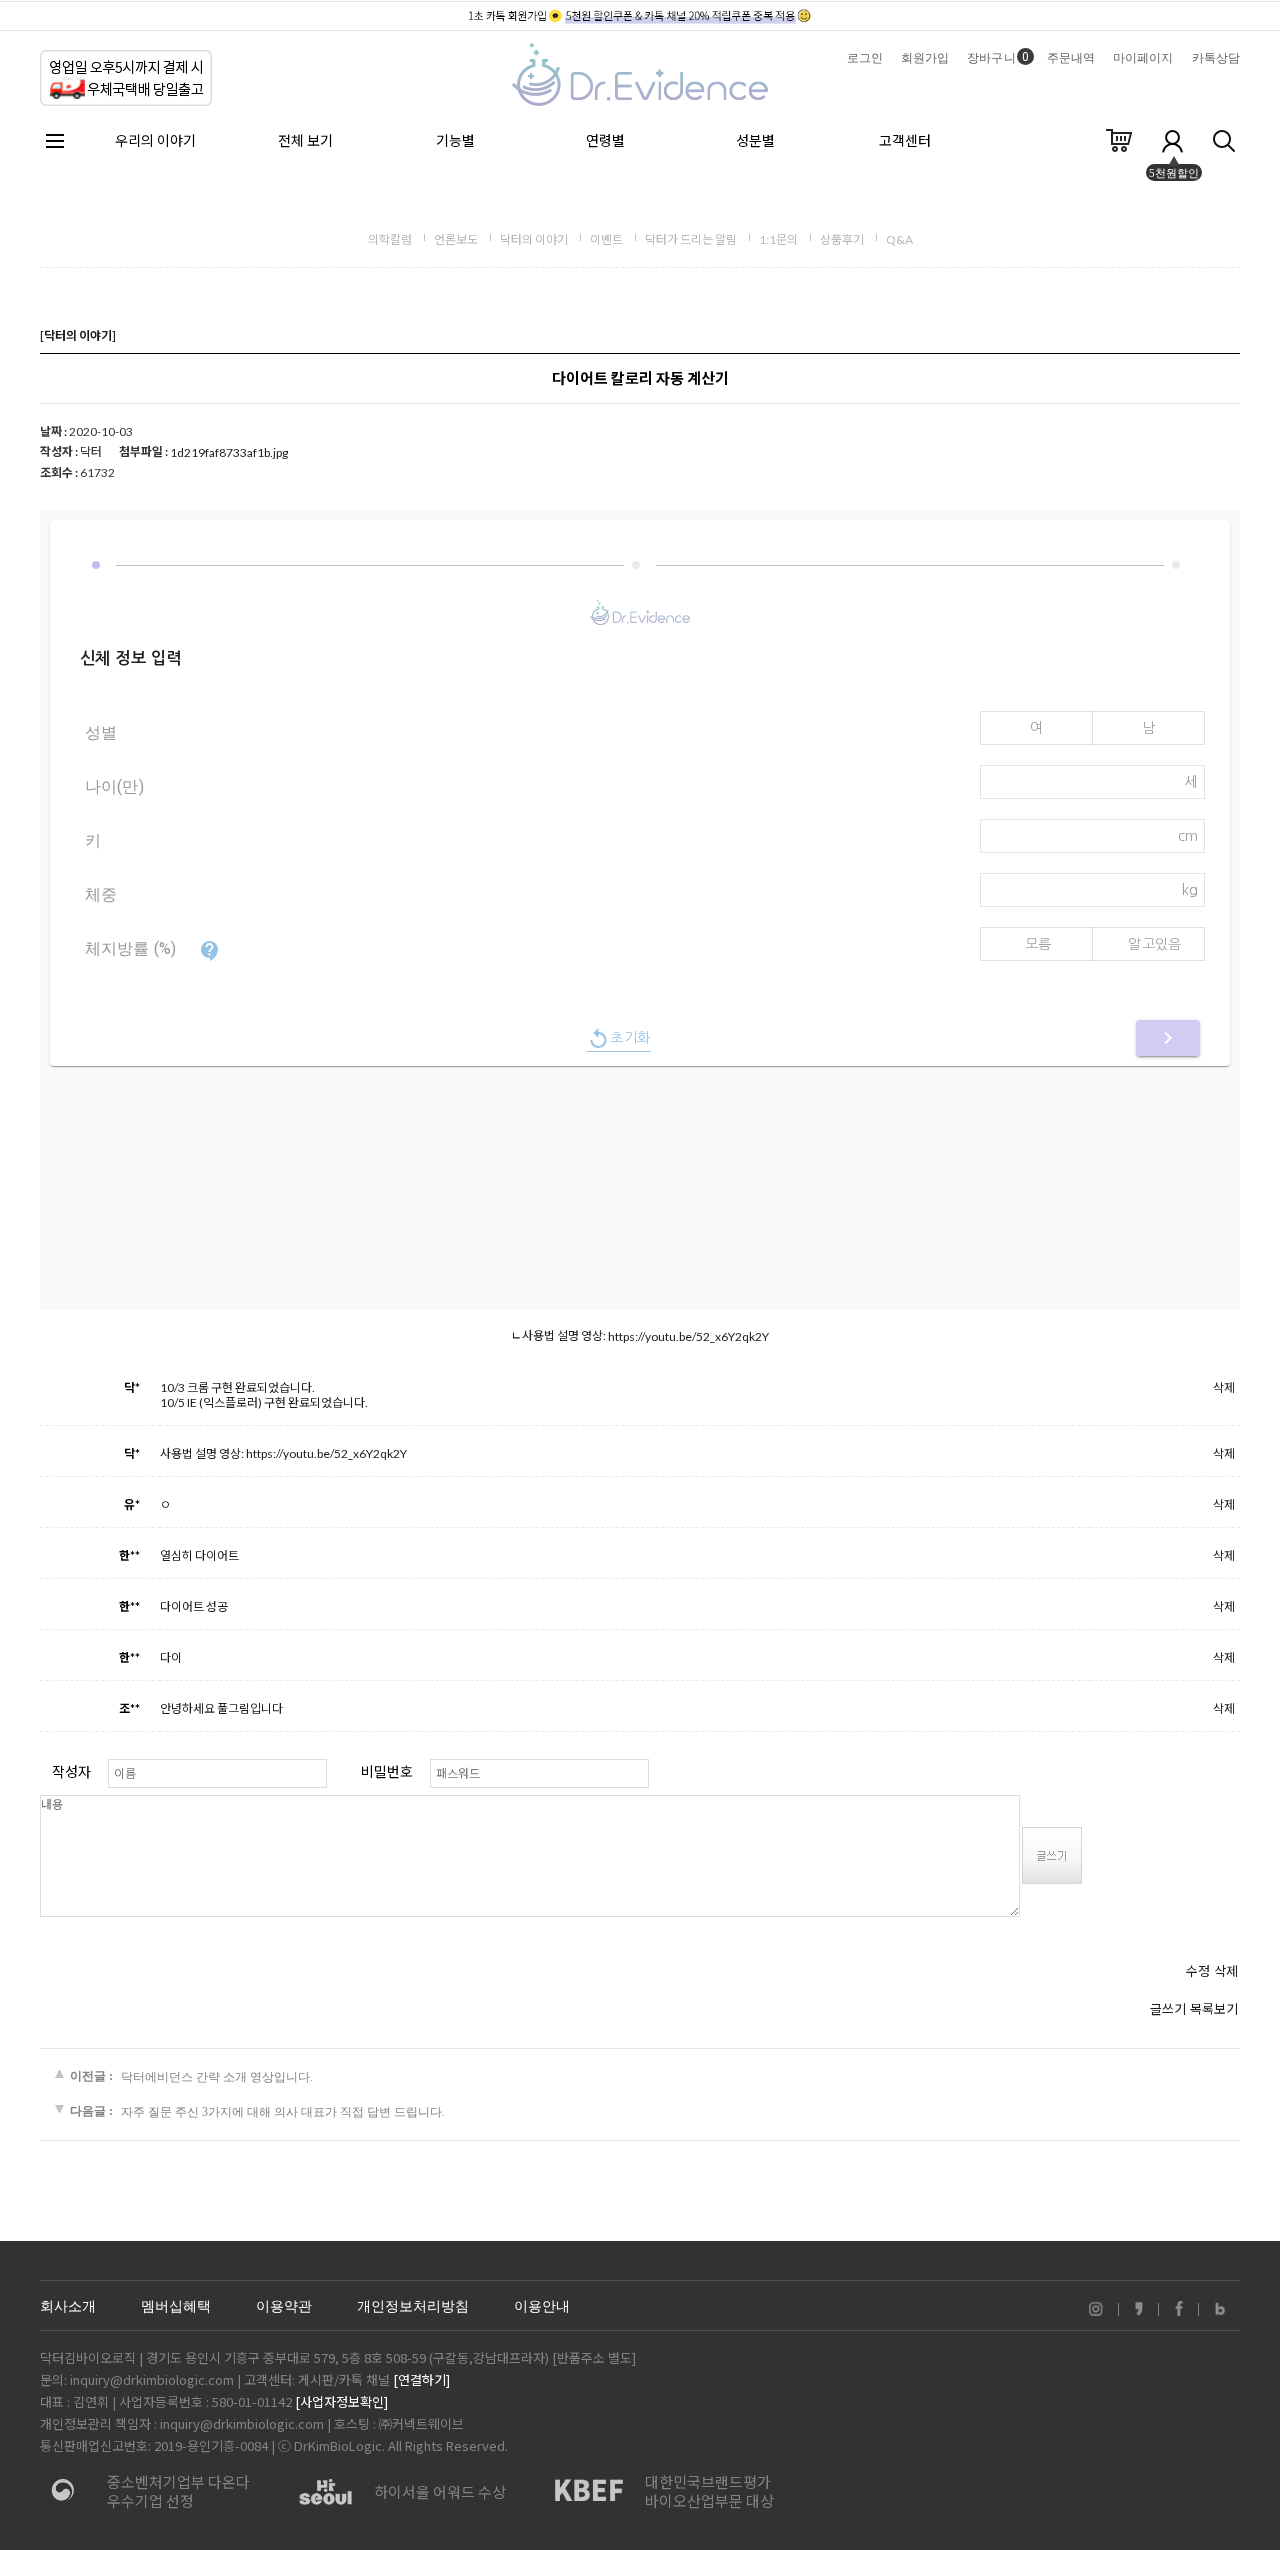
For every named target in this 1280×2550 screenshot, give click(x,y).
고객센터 (905, 140)
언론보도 (456, 239)
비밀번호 (387, 1771)
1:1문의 (778, 239)
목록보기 (1214, 2009)
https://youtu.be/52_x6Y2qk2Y (688, 1337)
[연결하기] (421, 2379)
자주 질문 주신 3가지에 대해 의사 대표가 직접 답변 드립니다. (283, 2112)
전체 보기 (305, 140)
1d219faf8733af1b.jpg (229, 452)
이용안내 (542, 2306)
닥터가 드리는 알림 (691, 239)
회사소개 (68, 2306)
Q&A (899, 239)
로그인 (865, 58)
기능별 (455, 140)
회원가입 (925, 58)
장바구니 (997, 58)
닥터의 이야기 (534, 239)
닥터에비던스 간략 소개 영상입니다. (217, 2076)
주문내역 (1071, 58)
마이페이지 (1143, 58)
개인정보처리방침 (413, 2306)
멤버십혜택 (176, 2306)
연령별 (605, 140)
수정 (1198, 1971)
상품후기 (842, 239)
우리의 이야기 (155, 140)
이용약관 (284, 2306)
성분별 (755, 140)
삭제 (1224, 1387)
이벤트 (606, 239)
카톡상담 (1216, 58)
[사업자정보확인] (341, 2401)
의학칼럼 (390, 239)
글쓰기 (1168, 2009)
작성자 (71, 1771)
